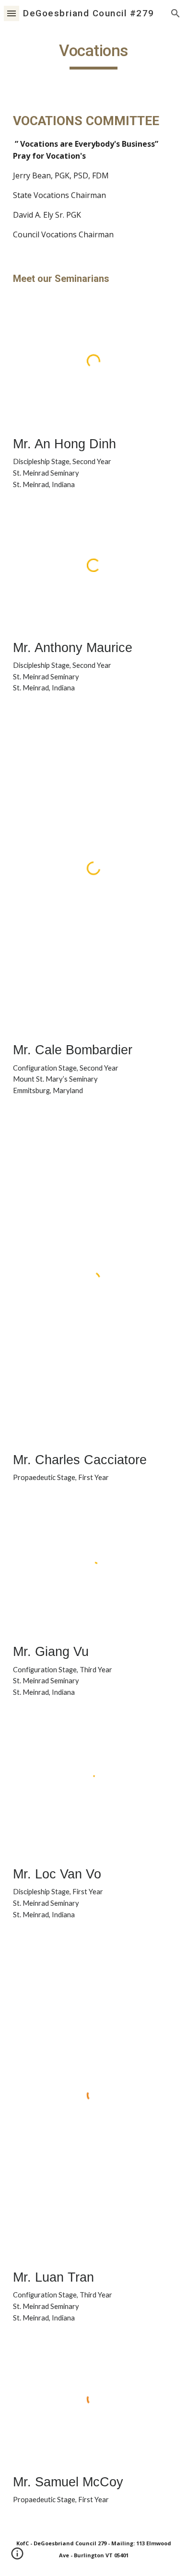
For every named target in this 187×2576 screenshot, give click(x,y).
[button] (12, 13)
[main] (93, 55)
